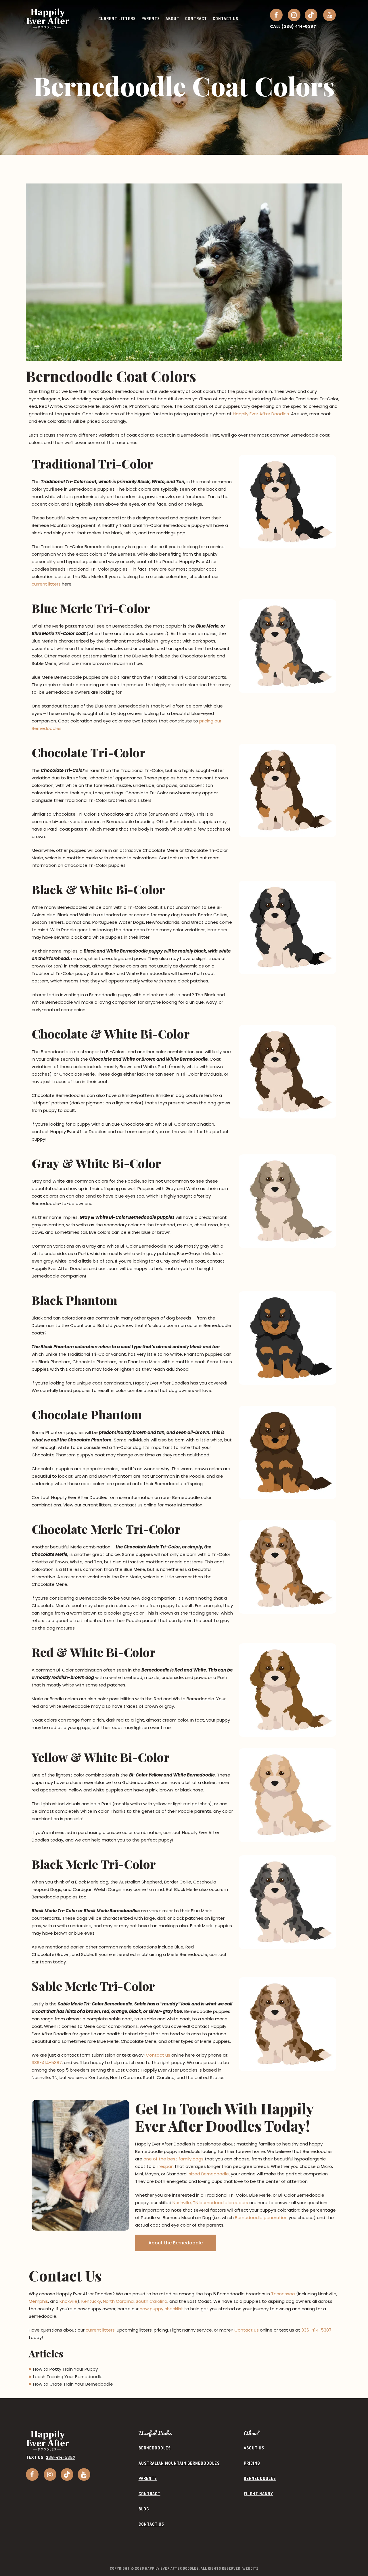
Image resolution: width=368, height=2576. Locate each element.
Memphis (38, 2301)
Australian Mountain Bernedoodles (179, 2463)
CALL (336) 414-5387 (293, 26)
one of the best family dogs (174, 2159)
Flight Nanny (258, 2494)
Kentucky (91, 2301)
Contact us (158, 2055)
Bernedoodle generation (261, 2218)
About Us (254, 2448)
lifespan (165, 2166)
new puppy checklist (161, 2309)
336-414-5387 (47, 2062)
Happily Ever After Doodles (261, 414)
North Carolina (118, 2301)
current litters (46, 584)
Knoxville (68, 2301)
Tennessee (283, 2294)
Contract (149, 2494)
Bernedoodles (155, 2448)
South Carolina (152, 2301)
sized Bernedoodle (209, 2174)
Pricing (252, 2463)
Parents (148, 2478)
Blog (144, 2509)
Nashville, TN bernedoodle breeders (210, 2203)
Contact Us (151, 2524)
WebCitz (250, 2568)
